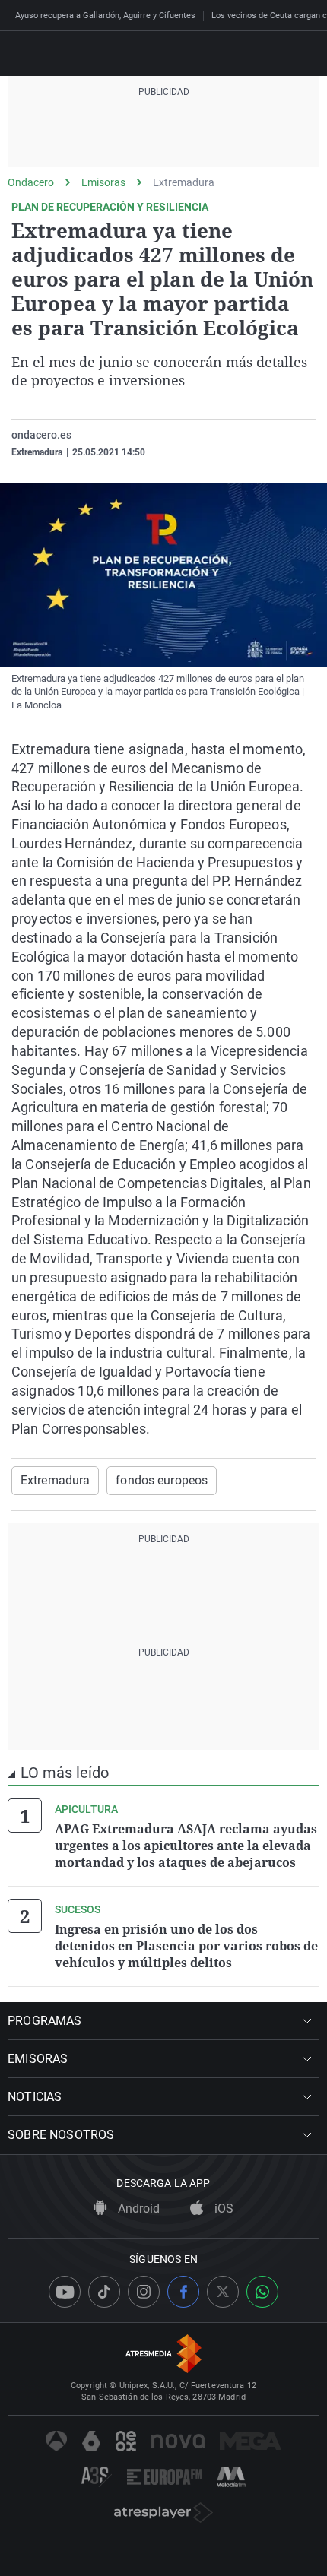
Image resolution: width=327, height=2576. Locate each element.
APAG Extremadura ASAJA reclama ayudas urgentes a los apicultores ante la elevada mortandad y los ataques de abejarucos (186, 1846)
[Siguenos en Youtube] (65, 2292)
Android (137, 2208)
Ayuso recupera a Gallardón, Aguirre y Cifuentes (105, 16)
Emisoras (103, 182)
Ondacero (31, 182)
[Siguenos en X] (223, 2292)
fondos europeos (162, 1480)
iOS (222, 2208)
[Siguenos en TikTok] (104, 2292)
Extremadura (184, 182)
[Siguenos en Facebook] (183, 2292)
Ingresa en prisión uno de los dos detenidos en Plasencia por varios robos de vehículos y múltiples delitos (186, 1946)
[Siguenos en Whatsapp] (262, 2292)
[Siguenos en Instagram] (144, 2292)
